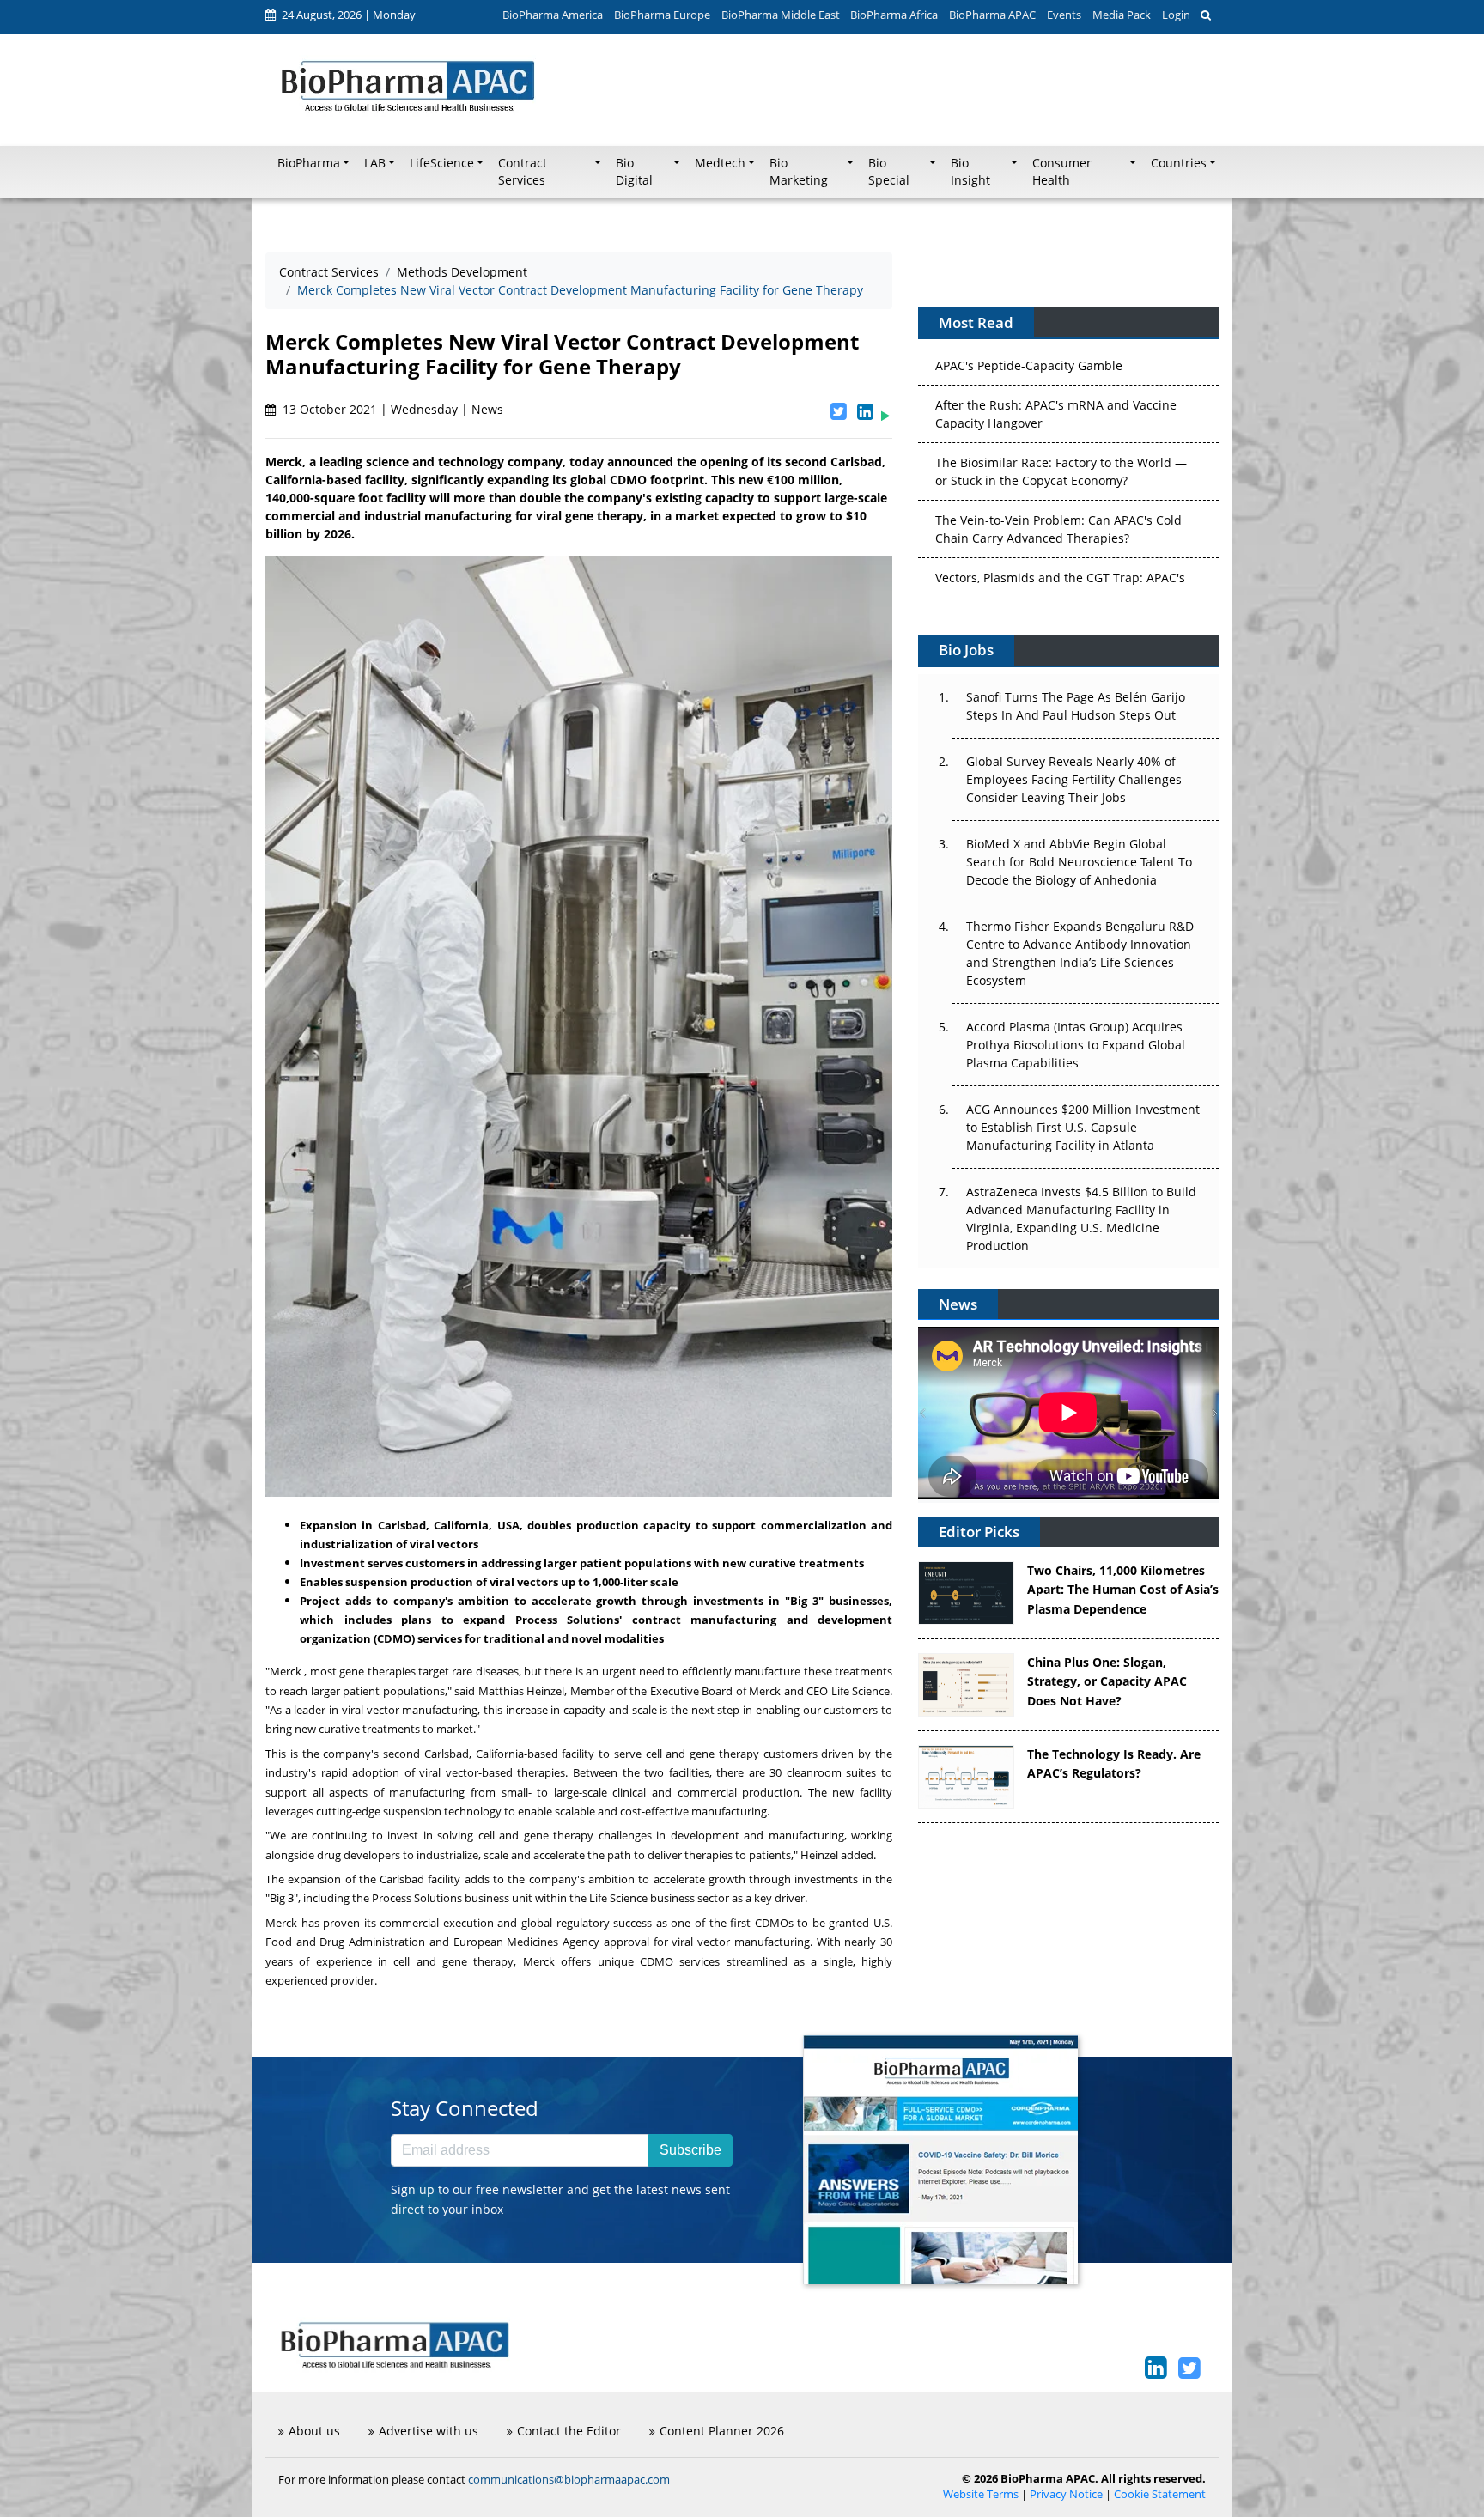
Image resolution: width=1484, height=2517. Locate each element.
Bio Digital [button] (634, 172)
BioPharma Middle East (781, 15)
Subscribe (690, 2150)
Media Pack (1122, 15)
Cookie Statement (1160, 2494)
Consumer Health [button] (1062, 172)
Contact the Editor (569, 2431)
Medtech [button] (720, 163)
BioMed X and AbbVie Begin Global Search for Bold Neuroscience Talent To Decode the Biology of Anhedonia (1079, 862)
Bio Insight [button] (970, 172)
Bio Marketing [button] (799, 172)
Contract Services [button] (523, 172)
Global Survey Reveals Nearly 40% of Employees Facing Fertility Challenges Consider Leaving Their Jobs (1074, 779)
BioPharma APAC (992, 15)
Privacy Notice (1066, 2494)
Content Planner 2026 (722, 2431)
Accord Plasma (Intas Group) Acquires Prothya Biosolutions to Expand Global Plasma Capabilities (1076, 1045)
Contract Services (329, 272)
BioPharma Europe (662, 15)
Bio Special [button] (889, 172)
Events (1064, 15)
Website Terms (981, 2494)
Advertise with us (429, 2431)
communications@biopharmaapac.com (569, 2479)
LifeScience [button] (442, 163)
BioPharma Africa (894, 15)
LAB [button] (375, 163)
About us (314, 2431)
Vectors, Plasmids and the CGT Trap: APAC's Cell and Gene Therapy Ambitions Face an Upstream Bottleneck (1060, 545)
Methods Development (462, 272)
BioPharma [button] (309, 163)
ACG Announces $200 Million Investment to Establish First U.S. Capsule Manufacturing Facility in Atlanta (1083, 1127)
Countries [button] (1179, 163)
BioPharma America (553, 15)
